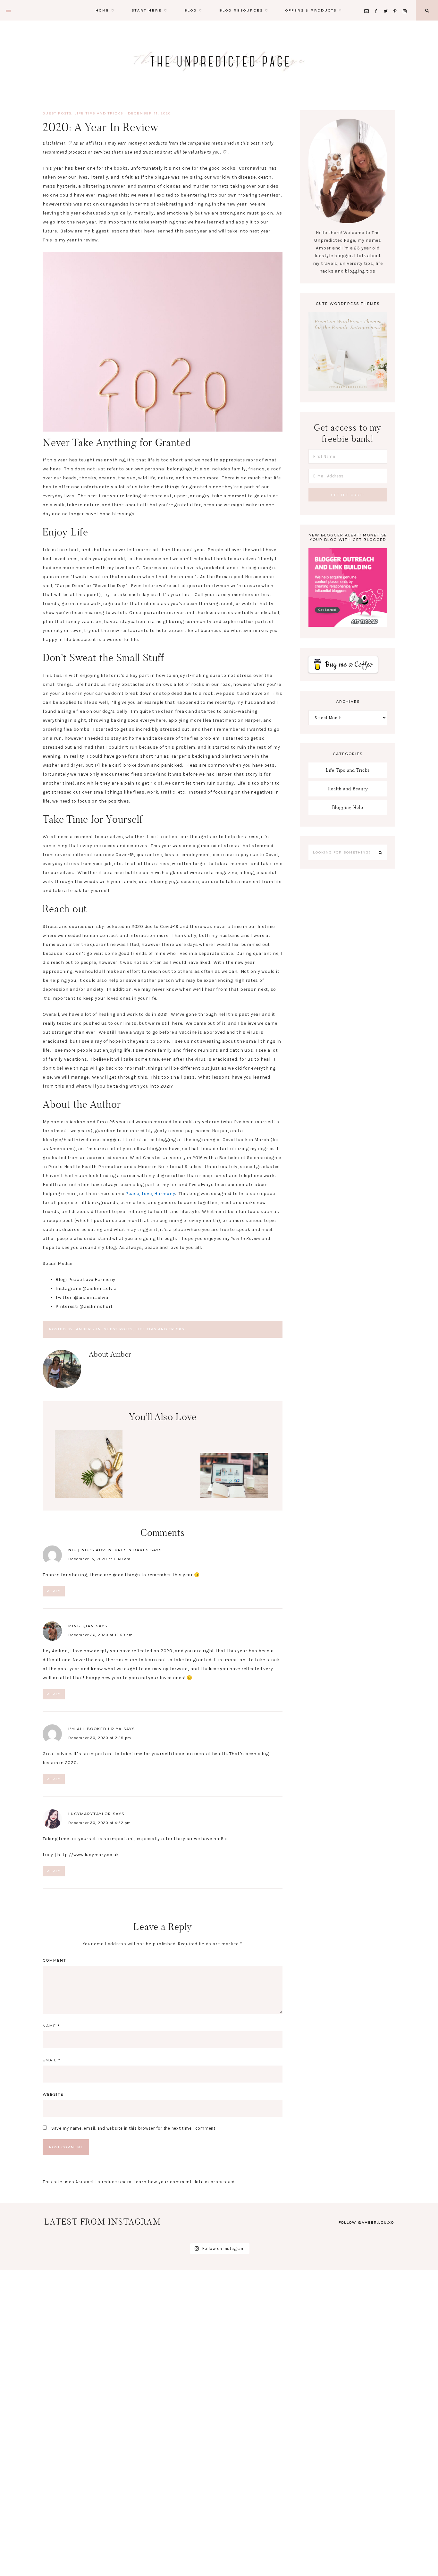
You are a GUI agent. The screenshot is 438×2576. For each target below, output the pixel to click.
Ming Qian (81, 1626)
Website (53, 2094)
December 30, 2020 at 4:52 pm (100, 1823)
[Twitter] (387, 3)
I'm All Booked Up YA (95, 1729)
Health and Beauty (348, 789)
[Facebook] (378, 3)
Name (51, 2026)
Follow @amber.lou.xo (366, 2222)
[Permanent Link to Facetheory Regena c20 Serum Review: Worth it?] (89, 1496)
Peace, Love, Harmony (150, 1194)
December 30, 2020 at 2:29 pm (100, 1738)
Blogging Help (348, 807)
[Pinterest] (397, 3)
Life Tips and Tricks (99, 113)
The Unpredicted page (219, 61)
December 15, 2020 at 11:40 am (99, 1559)
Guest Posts (57, 113)
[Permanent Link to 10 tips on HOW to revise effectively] (234, 1496)
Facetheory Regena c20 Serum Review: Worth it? (89, 1464)
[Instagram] (406, 3)
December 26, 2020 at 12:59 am (101, 1635)
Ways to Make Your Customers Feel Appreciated (161, 1517)
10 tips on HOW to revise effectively (234, 1479)
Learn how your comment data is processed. (184, 2182)
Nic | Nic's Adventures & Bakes (109, 1550)
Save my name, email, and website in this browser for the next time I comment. (134, 2128)
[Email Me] (368, 3)
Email (52, 2060)
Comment (55, 1960)
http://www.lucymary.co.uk (88, 1855)
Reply (54, 1591)
